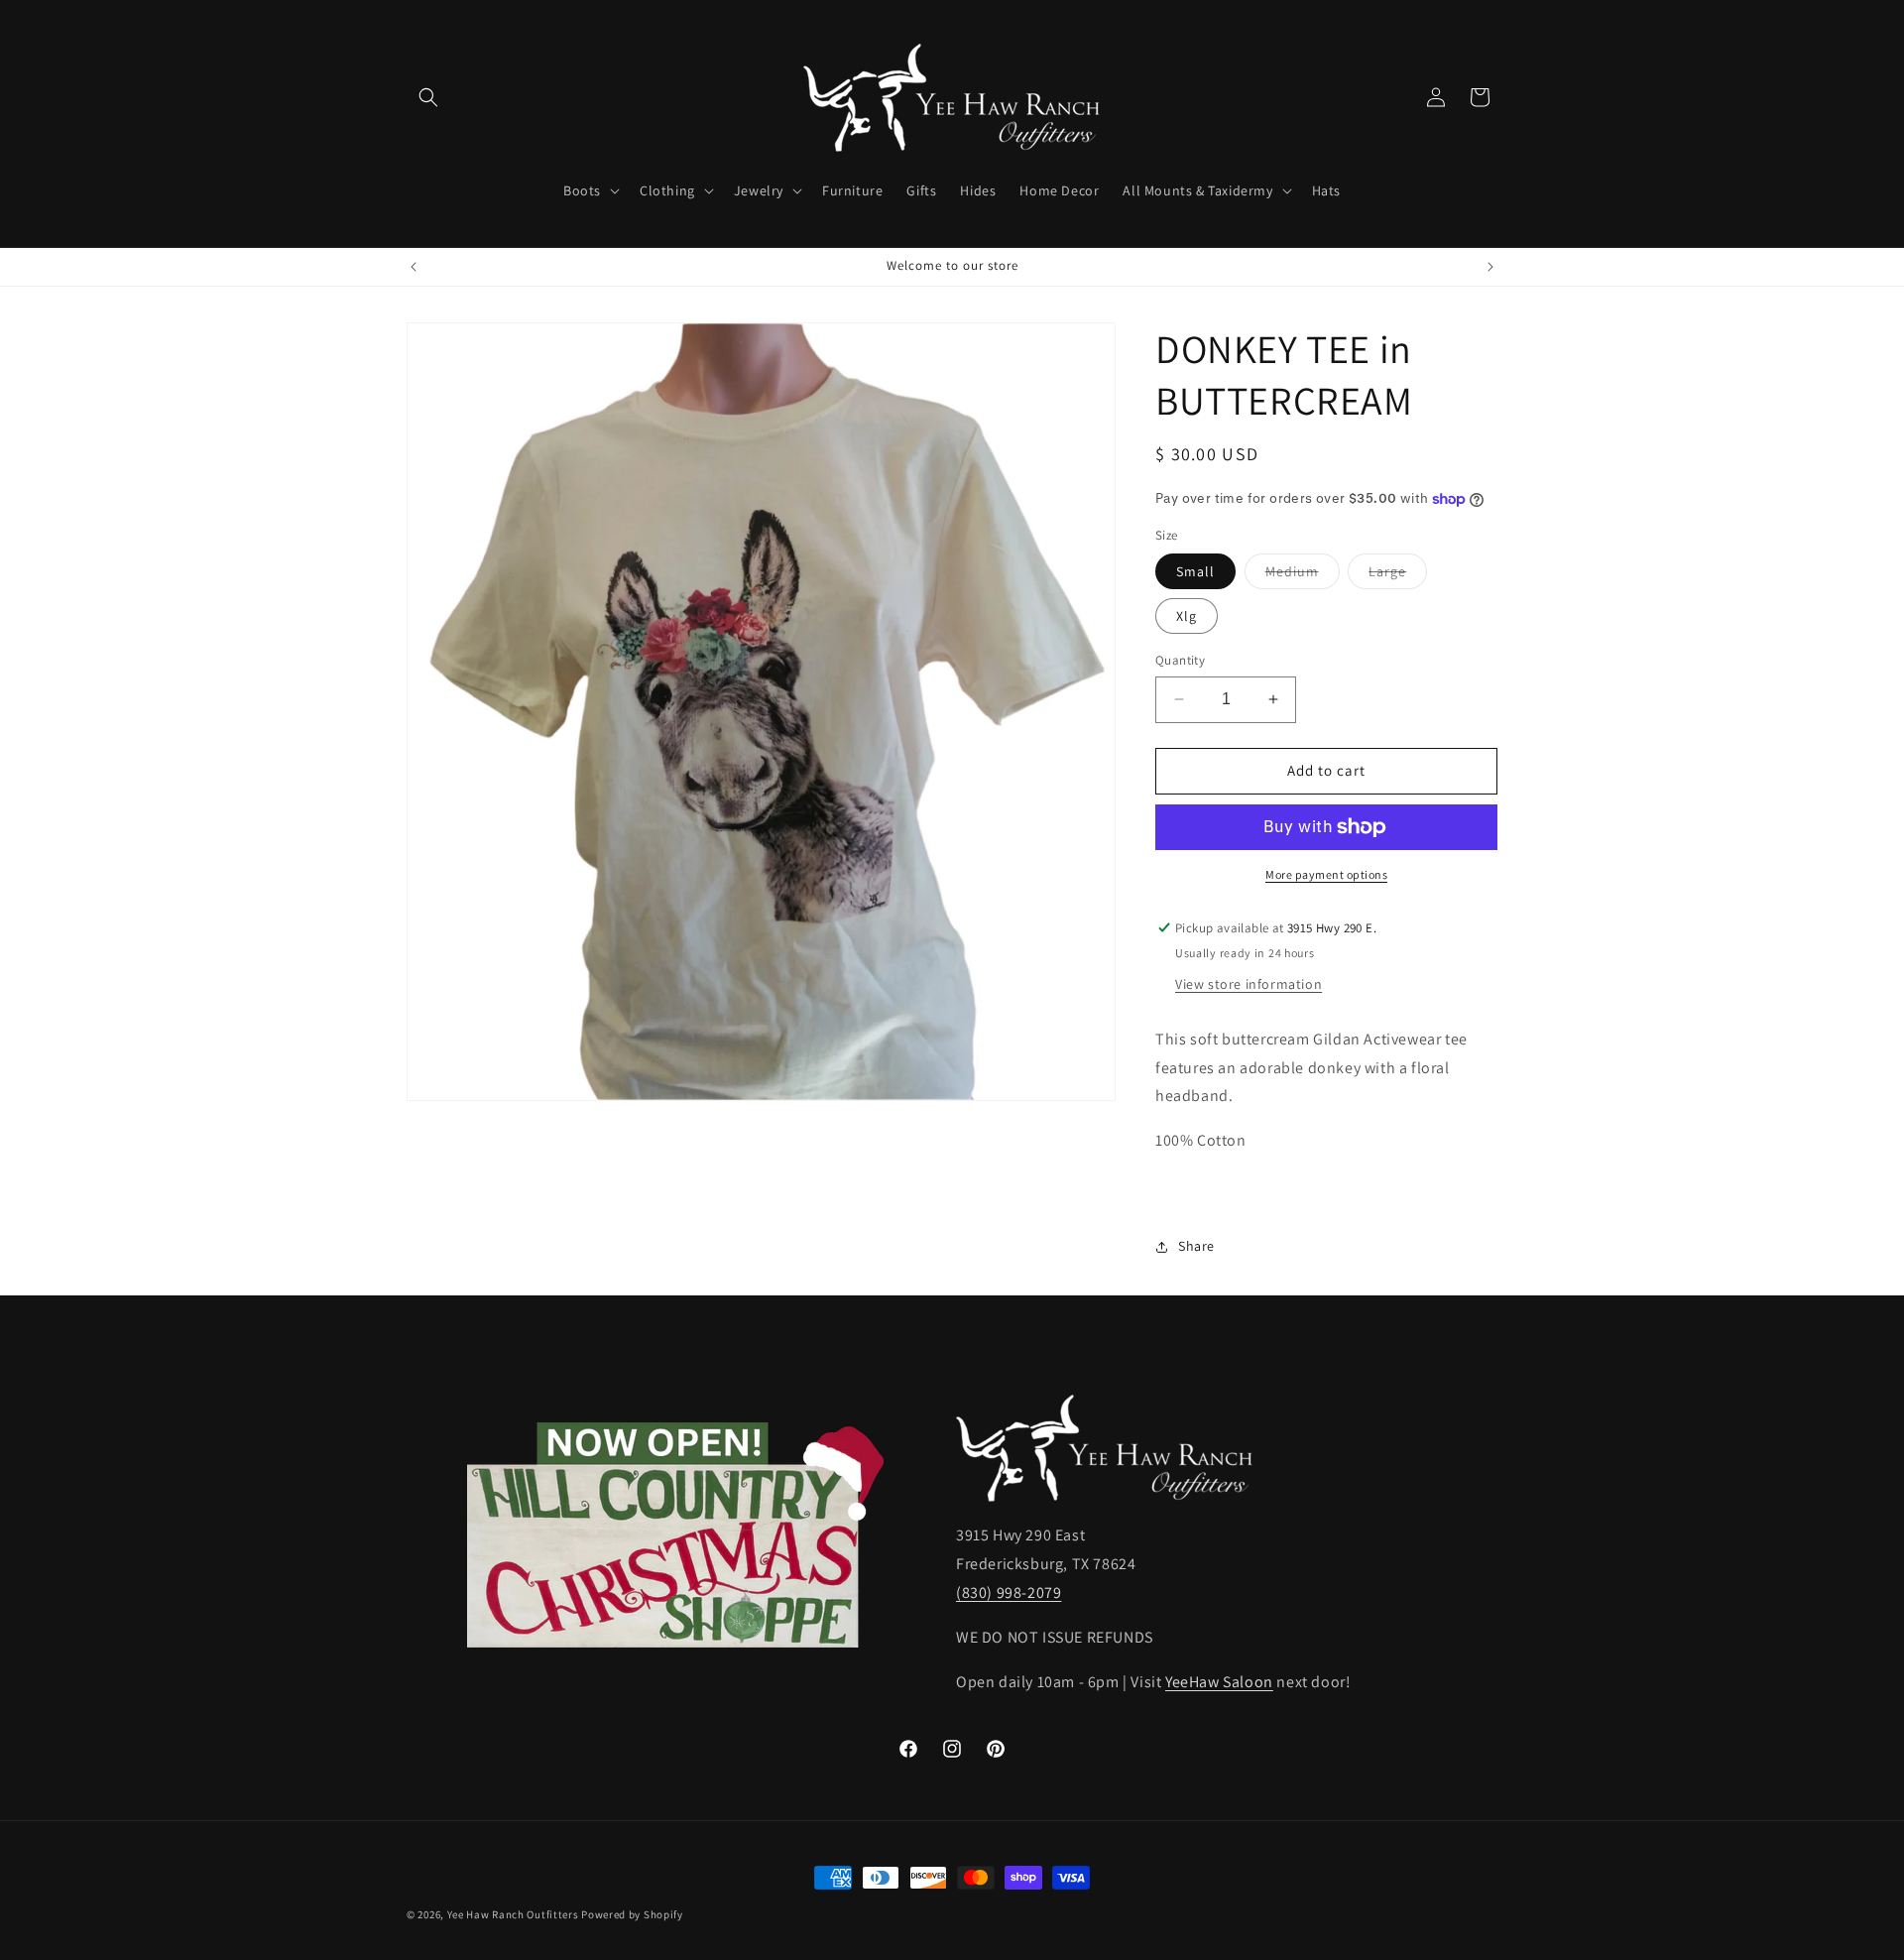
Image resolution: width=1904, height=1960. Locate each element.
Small (1195, 571)
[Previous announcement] (414, 267)
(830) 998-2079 (1009, 1592)
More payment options (1326, 874)
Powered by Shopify (632, 1914)
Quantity (1180, 660)
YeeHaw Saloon (1219, 1682)
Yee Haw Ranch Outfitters (513, 1914)
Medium (1303, 575)
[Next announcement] (1490, 267)
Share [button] (1196, 1246)
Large (1398, 575)
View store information (1249, 984)
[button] (428, 97)
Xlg (1187, 616)
